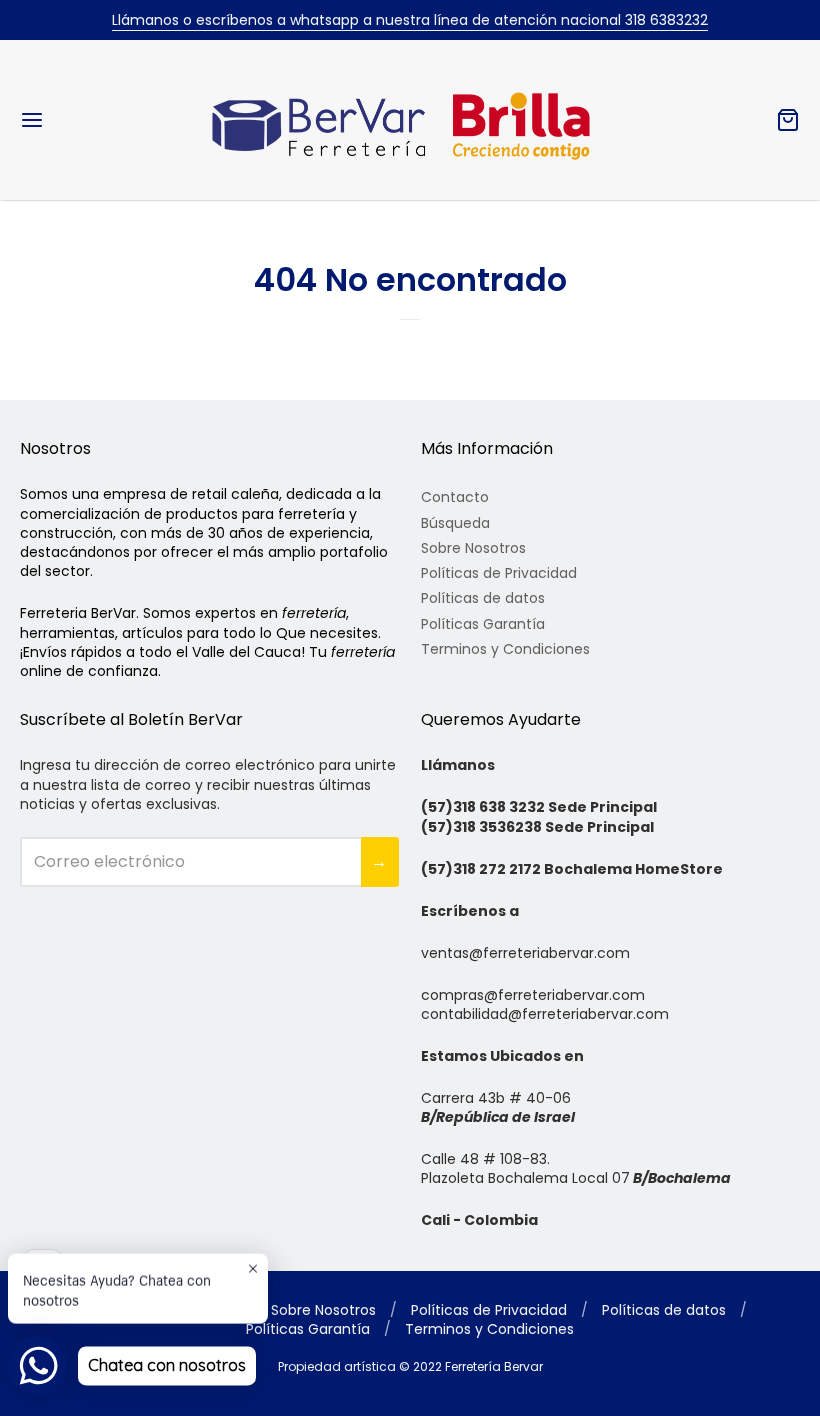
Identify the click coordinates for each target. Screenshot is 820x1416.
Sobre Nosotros (473, 548)
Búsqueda (455, 523)
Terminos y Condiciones (505, 649)
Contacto (455, 497)
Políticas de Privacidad (499, 573)
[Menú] (98, 120)
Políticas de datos (483, 598)
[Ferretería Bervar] (410, 120)
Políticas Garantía (483, 624)
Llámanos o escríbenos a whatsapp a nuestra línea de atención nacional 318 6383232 (410, 20)
